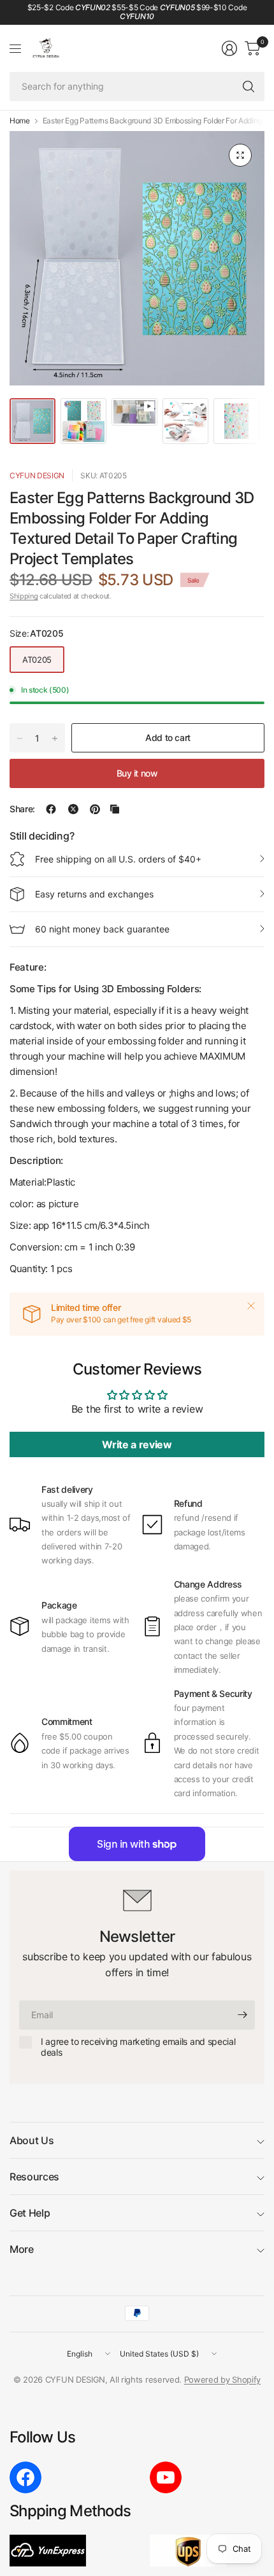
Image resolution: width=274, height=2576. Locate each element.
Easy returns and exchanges (94, 894)
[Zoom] (240, 155)
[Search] (249, 87)
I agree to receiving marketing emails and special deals (138, 2047)
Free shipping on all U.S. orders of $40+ (118, 859)
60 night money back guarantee (102, 929)
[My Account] (229, 48)
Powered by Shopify (222, 2379)
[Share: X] (73, 809)
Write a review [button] (137, 1444)
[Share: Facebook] (51, 809)
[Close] (251, 1306)
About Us (32, 2140)
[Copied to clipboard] (115, 809)
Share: (22, 809)
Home (20, 121)
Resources (34, 2177)
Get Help (30, 2213)
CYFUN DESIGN (37, 475)
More (22, 2249)
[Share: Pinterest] (95, 809)
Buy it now (137, 773)
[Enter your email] (242, 2015)
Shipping (24, 596)
